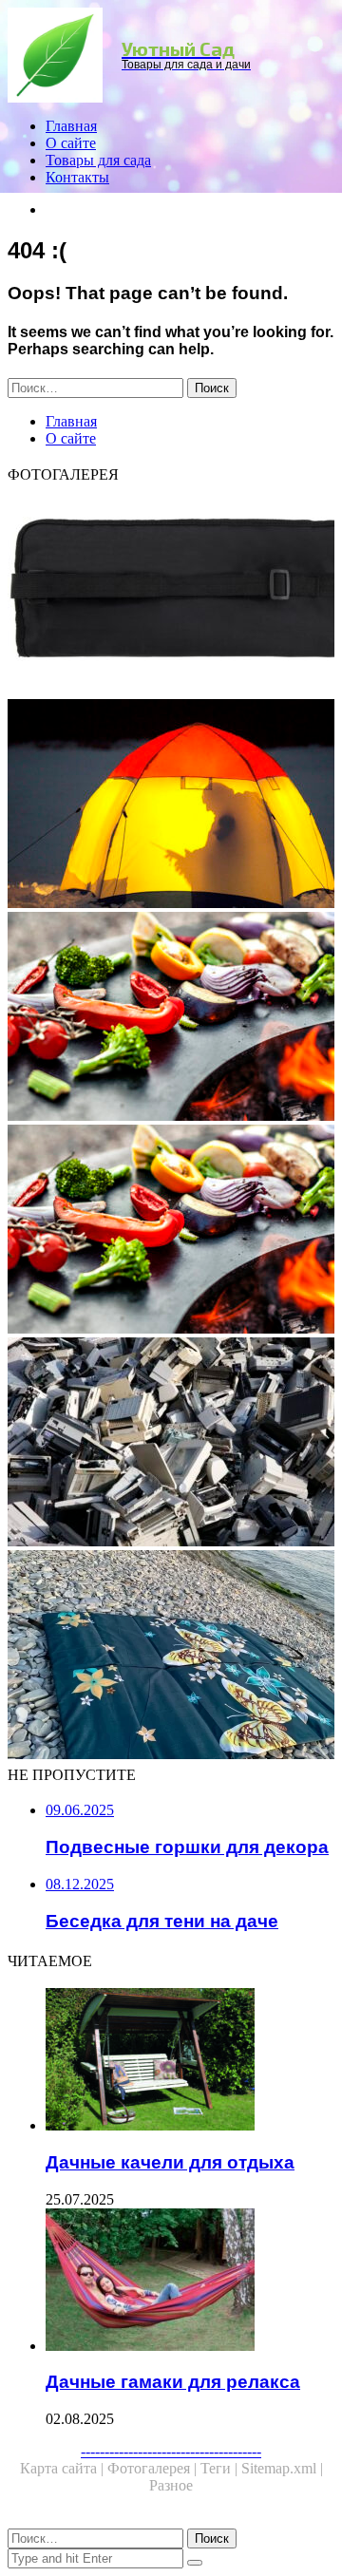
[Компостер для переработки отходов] (171, 1444)
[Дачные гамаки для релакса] (190, 2282)
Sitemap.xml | (282, 2468)
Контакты (77, 177)
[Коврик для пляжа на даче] (171, 1657)
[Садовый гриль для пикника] (171, 1231)
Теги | (221, 2468)
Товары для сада (98, 160)
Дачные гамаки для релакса (173, 2382)
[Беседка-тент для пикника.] (171, 1018)
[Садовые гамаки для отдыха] (171, 805)
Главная (71, 126)
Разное (171, 2485)
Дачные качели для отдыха (170, 2162)
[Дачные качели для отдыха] (190, 2061)
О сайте (71, 143)
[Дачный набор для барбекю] (171, 593)
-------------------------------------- (171, 2451)
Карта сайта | (64, 2468)
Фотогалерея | (154, 2468)
